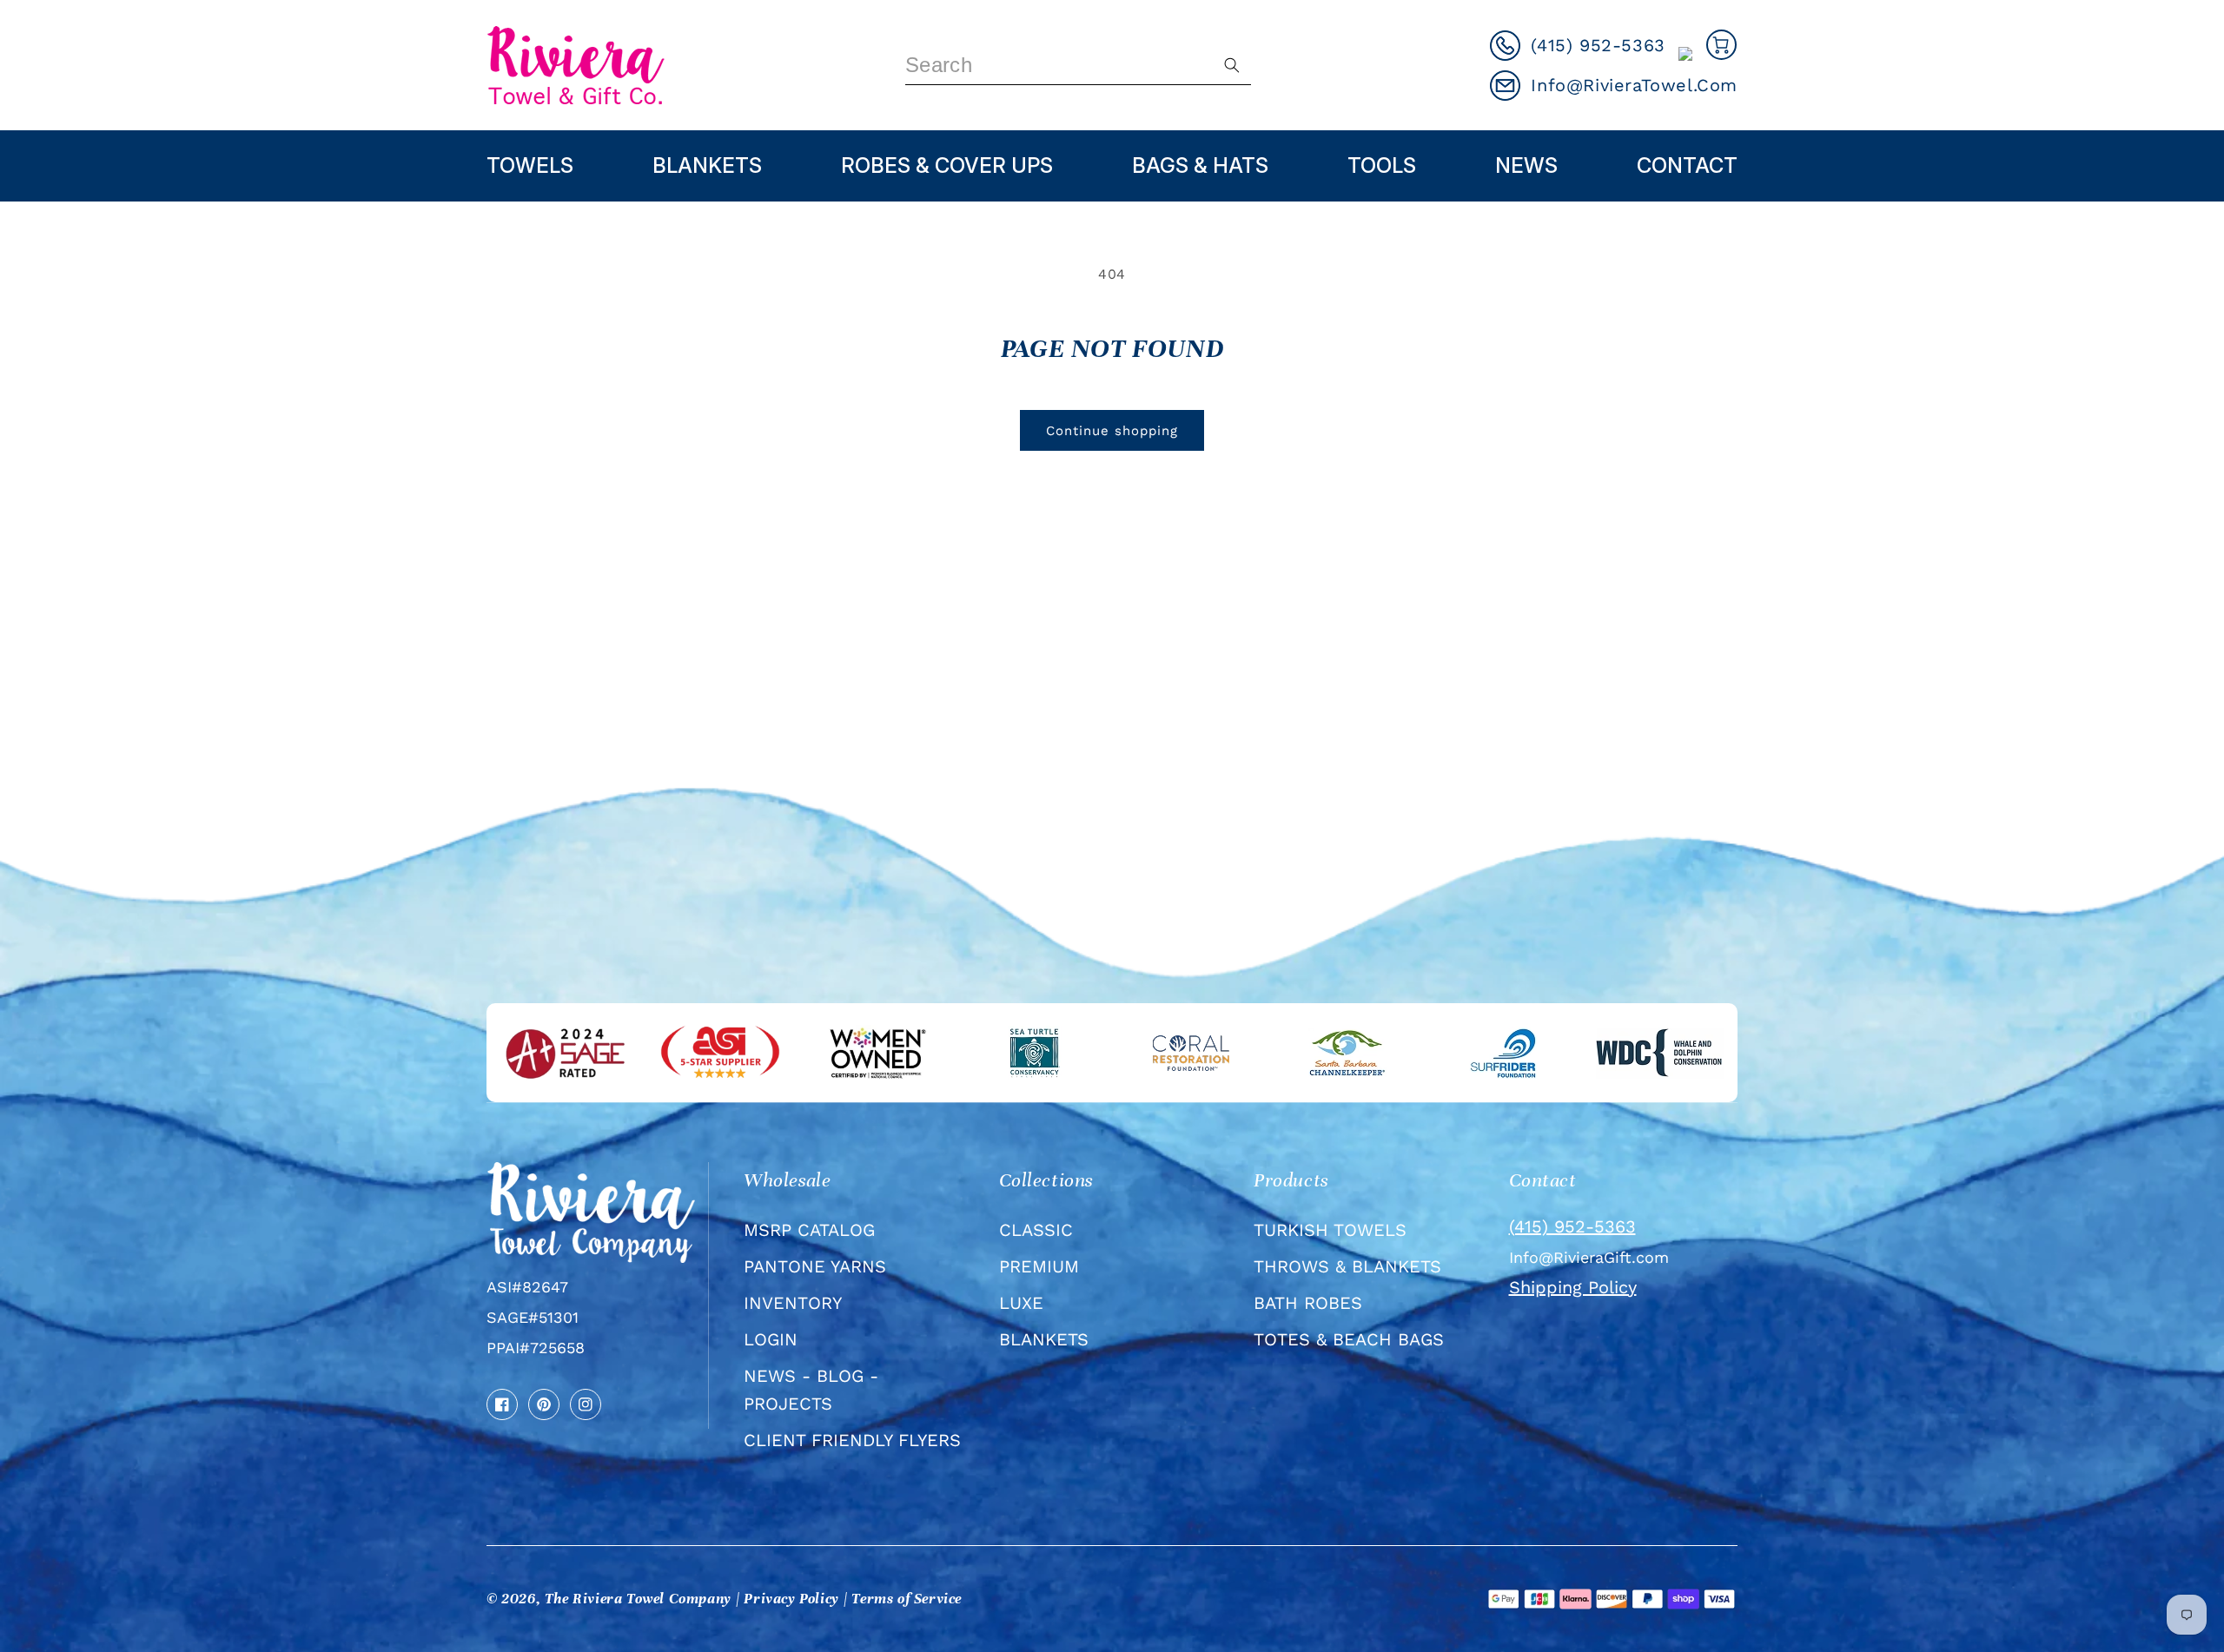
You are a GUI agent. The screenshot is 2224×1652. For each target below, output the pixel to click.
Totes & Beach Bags (1349, 1339)
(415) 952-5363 (1572, 1226)
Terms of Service (907, 1599)
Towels (530, 165)
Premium (1039, 1266)
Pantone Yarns (815, 1266)
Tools (1382, 165)
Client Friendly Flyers (852, 1440)
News (1526, 165)
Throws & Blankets (1347, 1266)
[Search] (1232, 65)
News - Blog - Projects (811, 1390)
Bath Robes (1308, 1303)
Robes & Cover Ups (947, 165)
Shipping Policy (1573, 1287)
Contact (1687, 165)
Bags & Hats (1200, 165)
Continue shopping (1112, 431)
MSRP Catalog (809, 1230)
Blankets (707, 165)
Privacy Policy (791, 1599)
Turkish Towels (1330, 1230)
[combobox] (1078, 66)
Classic (1036, 1230)
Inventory (793, 1303)
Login (771, 1339)
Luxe (1021, 1303)
